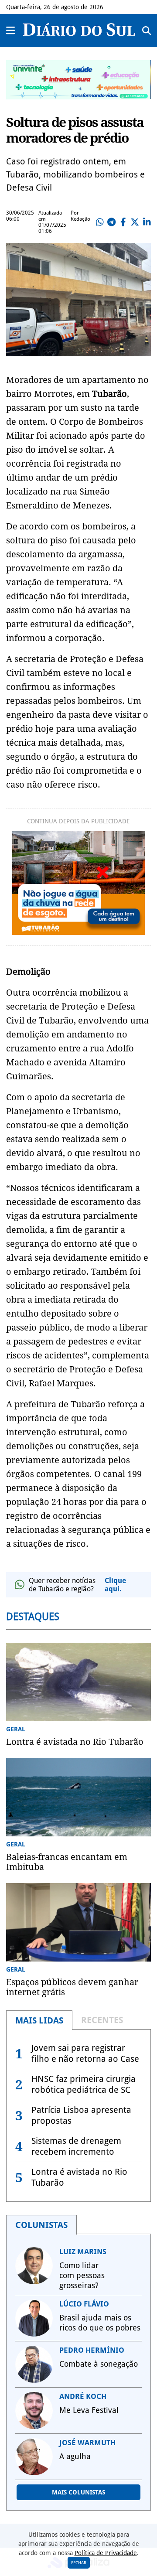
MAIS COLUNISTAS (78, 2492)
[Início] (79, 33)
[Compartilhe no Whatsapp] (99, 222)
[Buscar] (147, 31)
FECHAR (79, 2563)
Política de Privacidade (106, 2553)
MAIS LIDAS (39, 2020)
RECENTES (102, 2020)
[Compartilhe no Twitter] (135, 222)
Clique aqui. (115, 1585)
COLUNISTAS (41, 2225)
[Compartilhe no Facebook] (123, 222)
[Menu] (11, 31)
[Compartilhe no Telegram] (111, 222)
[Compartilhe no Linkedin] (147, 222)
